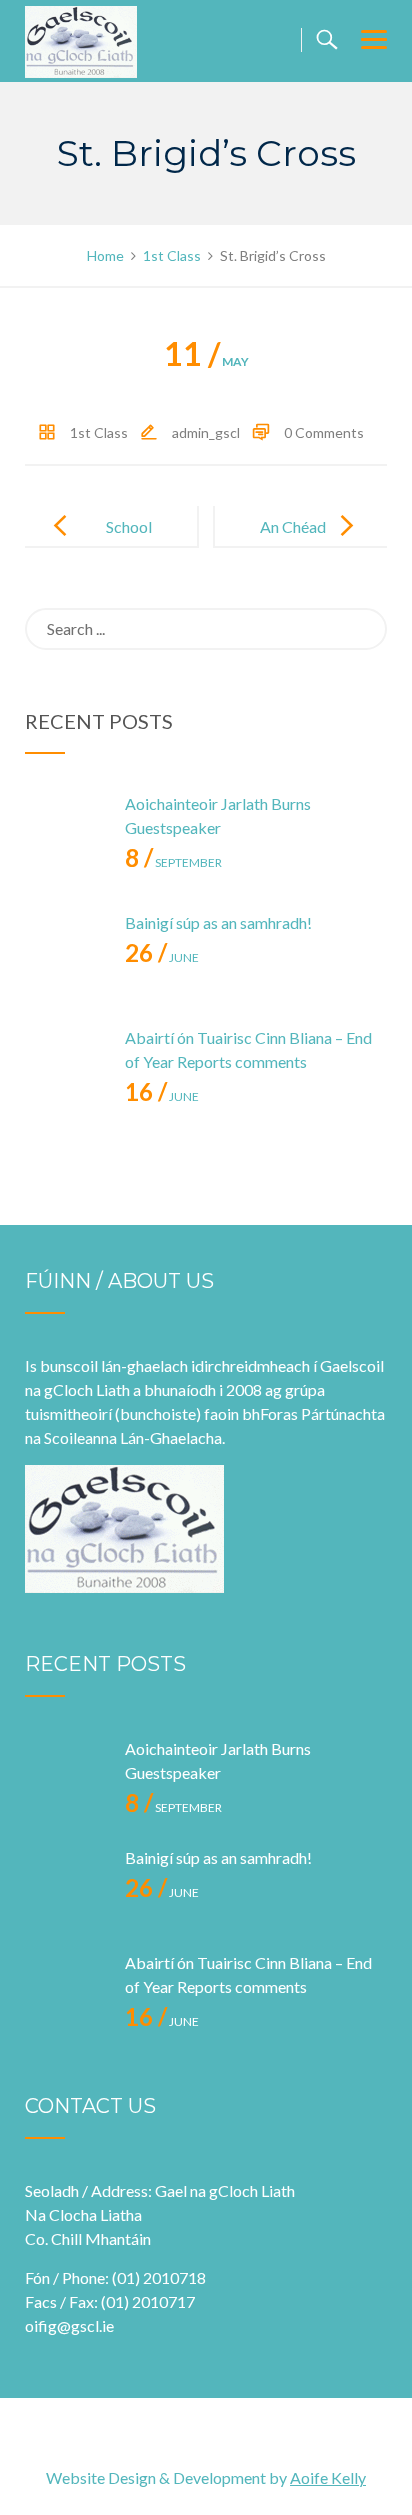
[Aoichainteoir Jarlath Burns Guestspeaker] (65, 832)
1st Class (99, 432)
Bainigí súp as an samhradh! (218, 922)
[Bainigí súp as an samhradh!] (65, 951)
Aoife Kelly (328, 2477)
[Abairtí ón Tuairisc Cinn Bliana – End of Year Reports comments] (65, 1066)
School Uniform (123, 542)
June (162, 957)
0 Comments (324, 432)
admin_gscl (206, 432)
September (173, 862)
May (206, 361)
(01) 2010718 (159, 2277)
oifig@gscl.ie (69, 2325)
